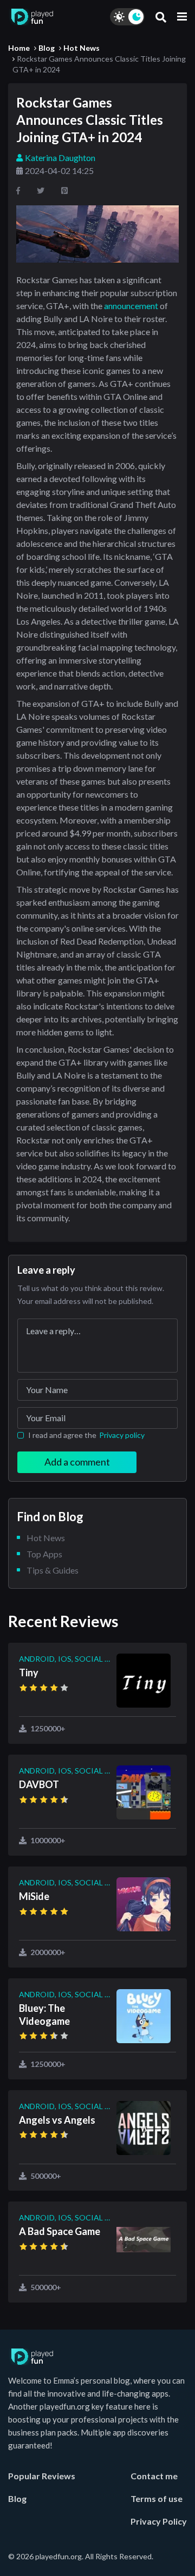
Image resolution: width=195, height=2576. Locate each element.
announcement (131, 306)
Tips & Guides (53, 1570)
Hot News (82, 48)
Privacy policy (122, 1435)
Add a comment (77, 1462)
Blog (47, 48)
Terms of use (157, 2498)
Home (19, 48)
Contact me (154, 2476)
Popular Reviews (42, 2476)
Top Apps (44, 1554)
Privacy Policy (159, 2521)
